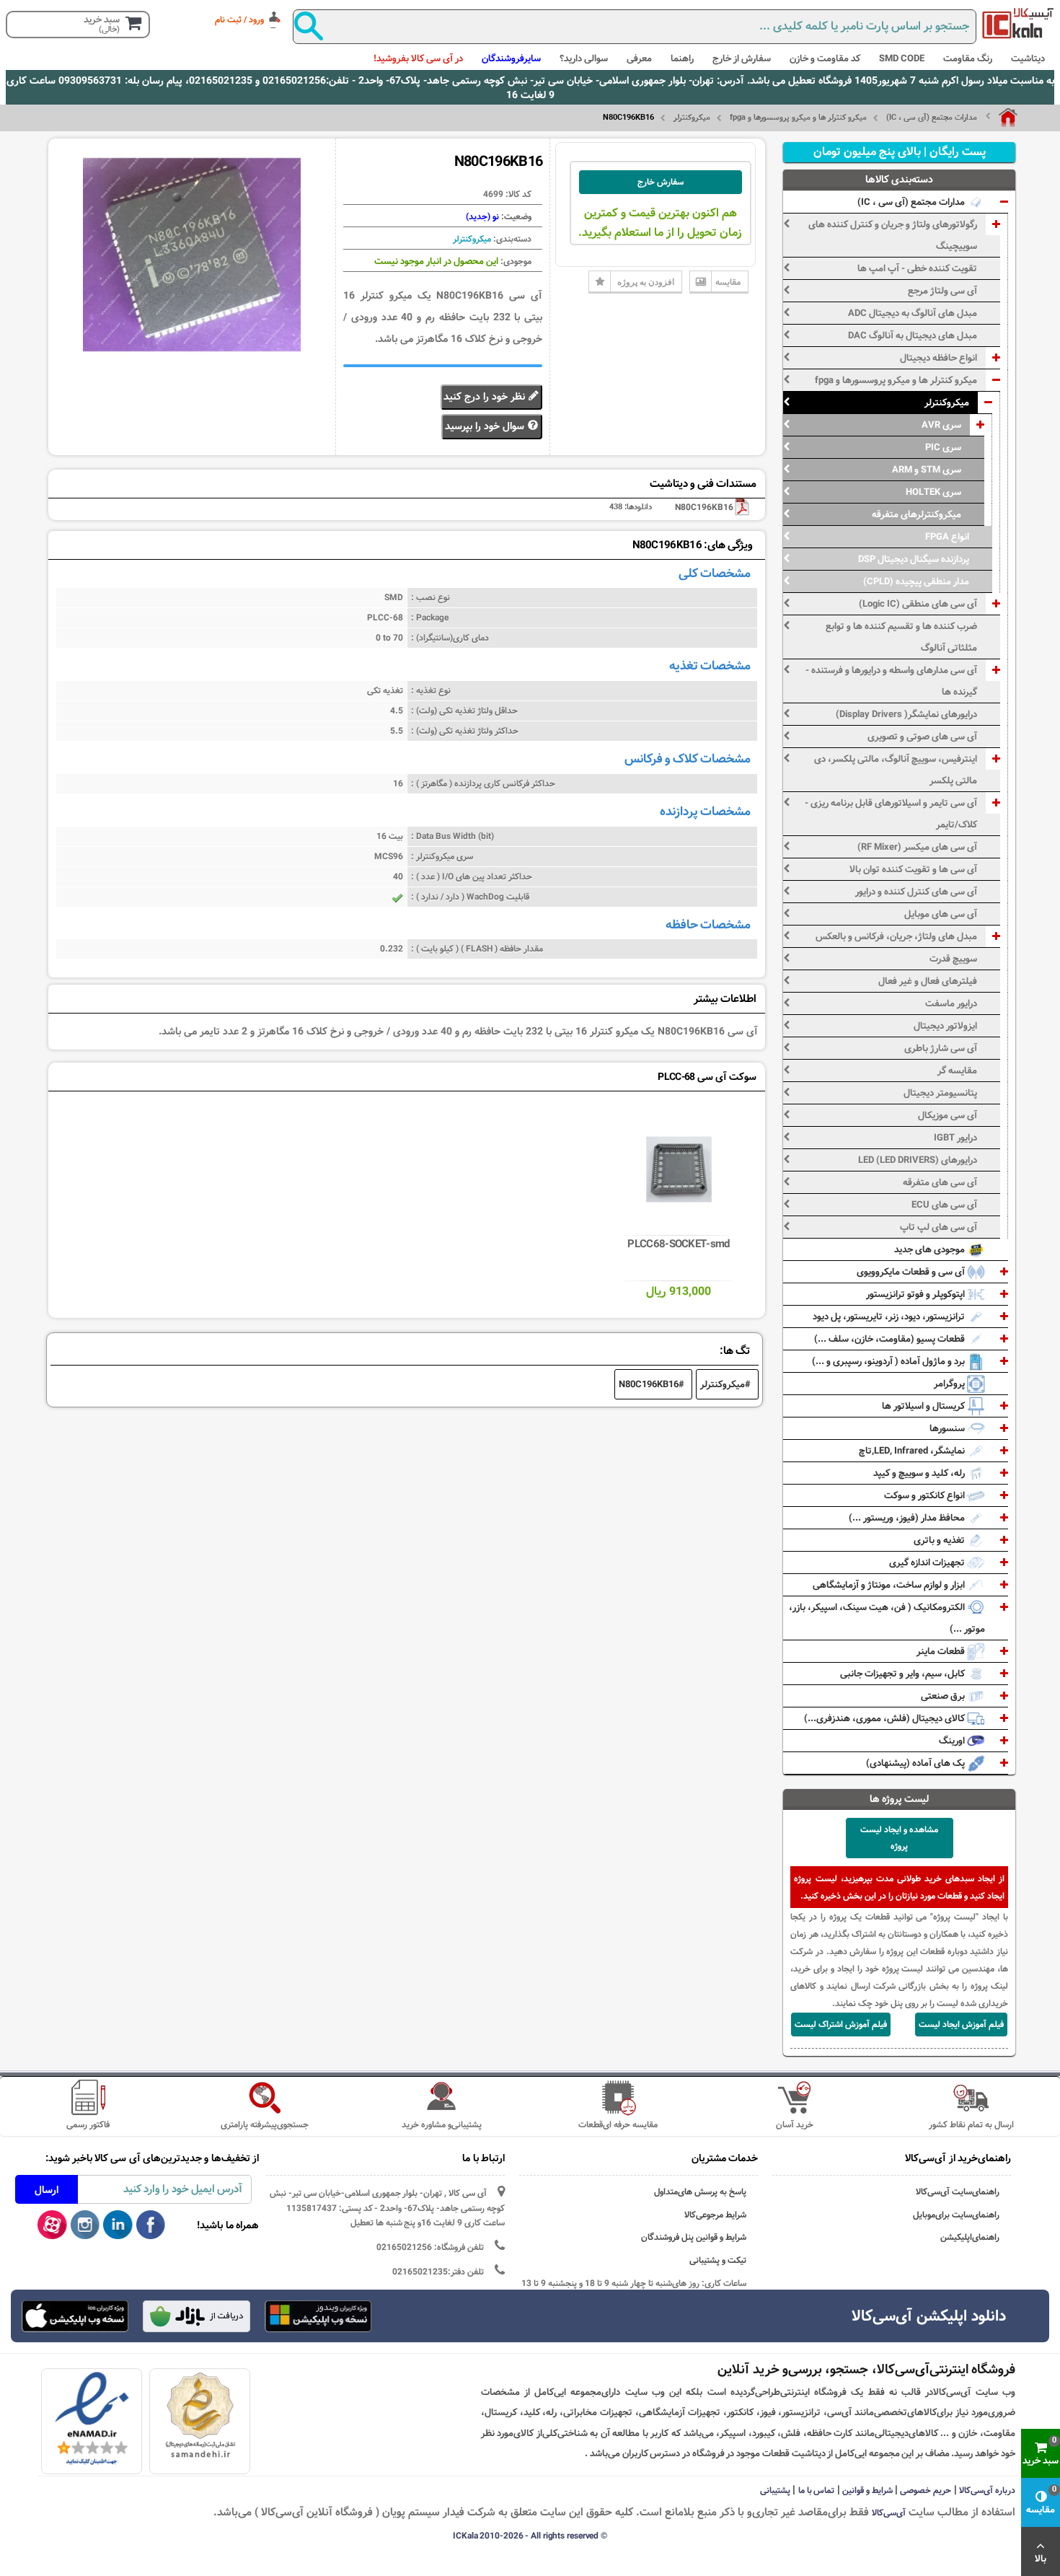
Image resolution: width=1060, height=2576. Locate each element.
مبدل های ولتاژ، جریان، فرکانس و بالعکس (896, 936)
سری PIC (943, 447)
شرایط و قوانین (867, 2490)
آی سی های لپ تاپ (938, 1227)
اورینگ (953, 1741)
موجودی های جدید (931, 1249)
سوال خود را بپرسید (486, 426)
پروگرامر (950, 1384)
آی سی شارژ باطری (941, 1048)
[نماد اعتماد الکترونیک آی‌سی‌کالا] (92, 2419)
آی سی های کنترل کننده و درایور (916, 892)
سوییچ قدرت (953, 959)
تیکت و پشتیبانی (718, 2260)
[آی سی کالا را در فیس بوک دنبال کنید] (151, 2225)
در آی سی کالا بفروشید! (418, 58)
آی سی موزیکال (948, 1115)
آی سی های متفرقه (940, 1182)
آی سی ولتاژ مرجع (942, 291)
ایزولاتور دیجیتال (945, 1026)
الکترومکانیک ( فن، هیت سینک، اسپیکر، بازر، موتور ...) (887, 1618)
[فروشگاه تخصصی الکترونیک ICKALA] (1018, 23)
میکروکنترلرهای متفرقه (917, 514)
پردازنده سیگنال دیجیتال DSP (914, 559)
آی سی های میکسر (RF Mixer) (917, 847)
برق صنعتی (944, 1696)
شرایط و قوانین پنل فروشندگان (694, 2237)
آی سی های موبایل (941, 914)
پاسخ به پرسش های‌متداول (700, 2192)
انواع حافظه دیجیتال (938, 358)
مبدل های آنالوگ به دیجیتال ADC (913, 313)
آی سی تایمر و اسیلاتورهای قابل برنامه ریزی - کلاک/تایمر (891, 814)
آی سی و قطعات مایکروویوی (912, 1272)
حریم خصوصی (926, 2490)
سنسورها (948, 1428)
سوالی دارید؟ (584, 58)
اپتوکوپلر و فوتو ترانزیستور (917, 1294)
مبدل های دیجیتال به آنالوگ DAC (913, 335)
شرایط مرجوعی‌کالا (715, 2215)
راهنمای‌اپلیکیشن (970, 2237)
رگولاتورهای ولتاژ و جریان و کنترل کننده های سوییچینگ (893, 235)
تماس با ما (817, 2490)
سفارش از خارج (742, 58)
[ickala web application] (318, 2318)
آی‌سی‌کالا (889, 2513)
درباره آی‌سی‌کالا (987, 2490)
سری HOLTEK (933, 492)
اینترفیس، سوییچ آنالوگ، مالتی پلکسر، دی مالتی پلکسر (896, 770)
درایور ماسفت (951, 1003)
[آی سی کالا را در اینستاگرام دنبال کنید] (85, 2225)
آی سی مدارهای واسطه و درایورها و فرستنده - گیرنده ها (891, 681)
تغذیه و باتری (940, 1540)
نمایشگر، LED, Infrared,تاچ (913, 1451)
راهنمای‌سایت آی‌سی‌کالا (958, 2192)
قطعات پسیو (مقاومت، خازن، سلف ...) (891, 1339)
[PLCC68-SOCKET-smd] (679, 1169)
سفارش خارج (661, 182)
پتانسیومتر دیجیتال (940, 1093)
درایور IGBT (955, 1138)
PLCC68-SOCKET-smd (678, 1244)
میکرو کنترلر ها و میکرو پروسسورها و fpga (798, 118)
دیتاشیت (1028, 58)
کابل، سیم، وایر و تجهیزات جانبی (904, 1674)
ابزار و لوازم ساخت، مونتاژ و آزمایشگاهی (890, 1585)
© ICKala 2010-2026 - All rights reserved (530, 2536)
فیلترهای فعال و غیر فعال (928, 981)
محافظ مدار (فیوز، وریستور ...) (908, 1518)
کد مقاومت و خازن (825, 58)
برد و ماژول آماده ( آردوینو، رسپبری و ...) (889, 1361)
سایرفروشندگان (511, 58)
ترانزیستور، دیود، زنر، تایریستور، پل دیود (890, 1316)
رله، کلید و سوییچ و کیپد (920, 1473)
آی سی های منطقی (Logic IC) (918, 604)
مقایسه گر (957, 1071)
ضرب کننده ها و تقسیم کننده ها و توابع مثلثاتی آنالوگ (901, 637)
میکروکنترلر (692, 118)
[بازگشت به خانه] (1002, 118)
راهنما (682, 58)
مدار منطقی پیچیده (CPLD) (916, 581)
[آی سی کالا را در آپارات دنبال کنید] (52, 2225)
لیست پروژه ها (900, 1799)
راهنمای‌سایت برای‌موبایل (956, 2215)
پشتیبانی (775, 2490)
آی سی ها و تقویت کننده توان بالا (913, 869)
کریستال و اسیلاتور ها (924, 1406)
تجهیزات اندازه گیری (928, 1562)
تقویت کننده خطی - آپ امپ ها (917, 268)
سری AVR (941, 425)
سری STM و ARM (927, 470)
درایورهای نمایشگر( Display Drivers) (906, 714)
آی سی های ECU (944, 1205)
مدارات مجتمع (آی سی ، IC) (932, 118)
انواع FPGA (947, 537)
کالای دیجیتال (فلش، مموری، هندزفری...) (885, 1718)
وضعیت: (515, 216)
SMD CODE (902, 58)
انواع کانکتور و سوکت (926, 1495)
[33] (75, 2316)
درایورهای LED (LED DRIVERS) (918, 1160)
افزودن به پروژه (646, 282)
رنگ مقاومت (968, 58)
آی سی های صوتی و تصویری (922, 737)
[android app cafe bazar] (196, 2318)
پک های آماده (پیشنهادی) (917, 1763)
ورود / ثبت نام (239, 19)
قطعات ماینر (942, 1651)
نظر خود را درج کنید (486, 397)
